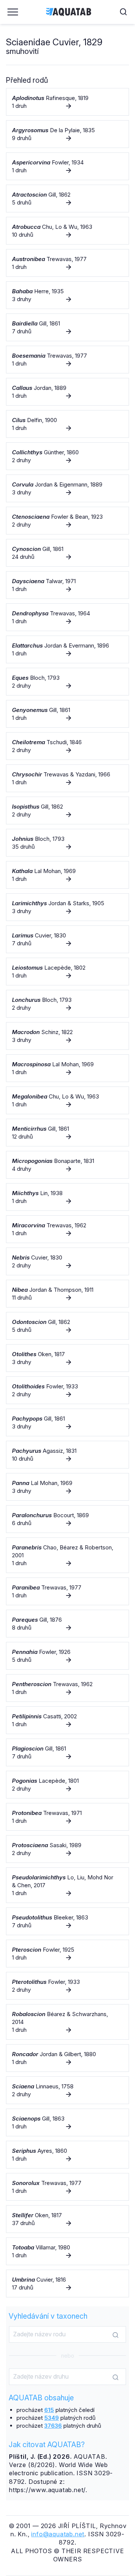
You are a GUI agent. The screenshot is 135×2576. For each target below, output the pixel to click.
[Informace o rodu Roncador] (67, 2058)
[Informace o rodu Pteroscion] (67, 1954)
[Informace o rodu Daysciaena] (67, 585)
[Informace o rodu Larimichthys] (67, 907)
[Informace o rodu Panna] (67, 1487)
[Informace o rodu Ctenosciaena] (67, 521)
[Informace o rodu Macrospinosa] (67, 1068)
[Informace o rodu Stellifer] (67, 2219)
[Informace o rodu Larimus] (67, 939)
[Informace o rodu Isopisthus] (67, 810)
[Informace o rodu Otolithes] (67, 1358)
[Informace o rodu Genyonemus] (67, 714)
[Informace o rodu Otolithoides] (67, 1390)
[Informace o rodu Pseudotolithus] (67, 1921)
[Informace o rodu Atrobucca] (67, 231)
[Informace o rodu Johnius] (67, 843)
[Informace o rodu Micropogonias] (67, 1165)
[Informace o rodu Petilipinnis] (67, 1720)
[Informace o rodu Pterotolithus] (67, 1986)
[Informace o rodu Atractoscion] (67, 198)
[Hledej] (115, 2335)
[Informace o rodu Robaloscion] (67, 2022)
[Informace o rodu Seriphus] (67, 2155)
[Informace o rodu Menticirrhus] (67, 1133)
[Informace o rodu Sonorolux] (67, 2187)
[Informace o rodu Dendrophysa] (67, 617)
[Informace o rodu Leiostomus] (67, 972)
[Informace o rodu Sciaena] (67, 2090)
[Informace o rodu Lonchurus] (67, 1004)
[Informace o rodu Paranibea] (67, 1591)
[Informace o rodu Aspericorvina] (67, 166)
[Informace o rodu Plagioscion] (67, 1752)
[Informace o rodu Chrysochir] (67, 778)
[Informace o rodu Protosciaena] (67, 1849)
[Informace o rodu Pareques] (67, 1624)
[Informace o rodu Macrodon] (67, 1036)
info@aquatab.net (58, 2534)
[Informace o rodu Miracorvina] (67, 1229)
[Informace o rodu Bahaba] (67, 295)
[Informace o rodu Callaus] (67, 392)
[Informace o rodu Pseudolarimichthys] (67, 1885)
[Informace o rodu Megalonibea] (67, 1100)
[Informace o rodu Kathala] (67, 875)
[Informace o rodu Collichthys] (67, 456)
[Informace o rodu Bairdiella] (67, 327)
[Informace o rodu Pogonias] (67, 1785)
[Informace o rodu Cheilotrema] (67, 746)
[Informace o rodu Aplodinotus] (67, 102)
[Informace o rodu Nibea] (67, 1294)
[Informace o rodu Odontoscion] (67, 1326)
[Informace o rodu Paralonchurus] (67, 1519)
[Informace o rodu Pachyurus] (67, 1455)
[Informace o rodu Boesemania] (67, 360)
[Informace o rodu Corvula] (67, 488)
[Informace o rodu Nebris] (67, 1261)
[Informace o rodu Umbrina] (67, 2283)
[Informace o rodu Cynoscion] (67, 553)
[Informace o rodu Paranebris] (67, 1555)
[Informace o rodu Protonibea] (67, 1817)
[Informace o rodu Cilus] (67, 424)
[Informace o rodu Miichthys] (67, 1197)
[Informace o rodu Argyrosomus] (67, 134)
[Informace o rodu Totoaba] (67, 2251)
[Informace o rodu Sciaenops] (67, 2122)
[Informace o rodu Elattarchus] (67, 649)
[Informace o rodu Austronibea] (67, 263)
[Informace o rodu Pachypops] (67, 1422)
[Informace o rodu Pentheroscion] (67, 1688)
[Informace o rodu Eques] (67, 682)
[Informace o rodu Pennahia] (67, 1656)
